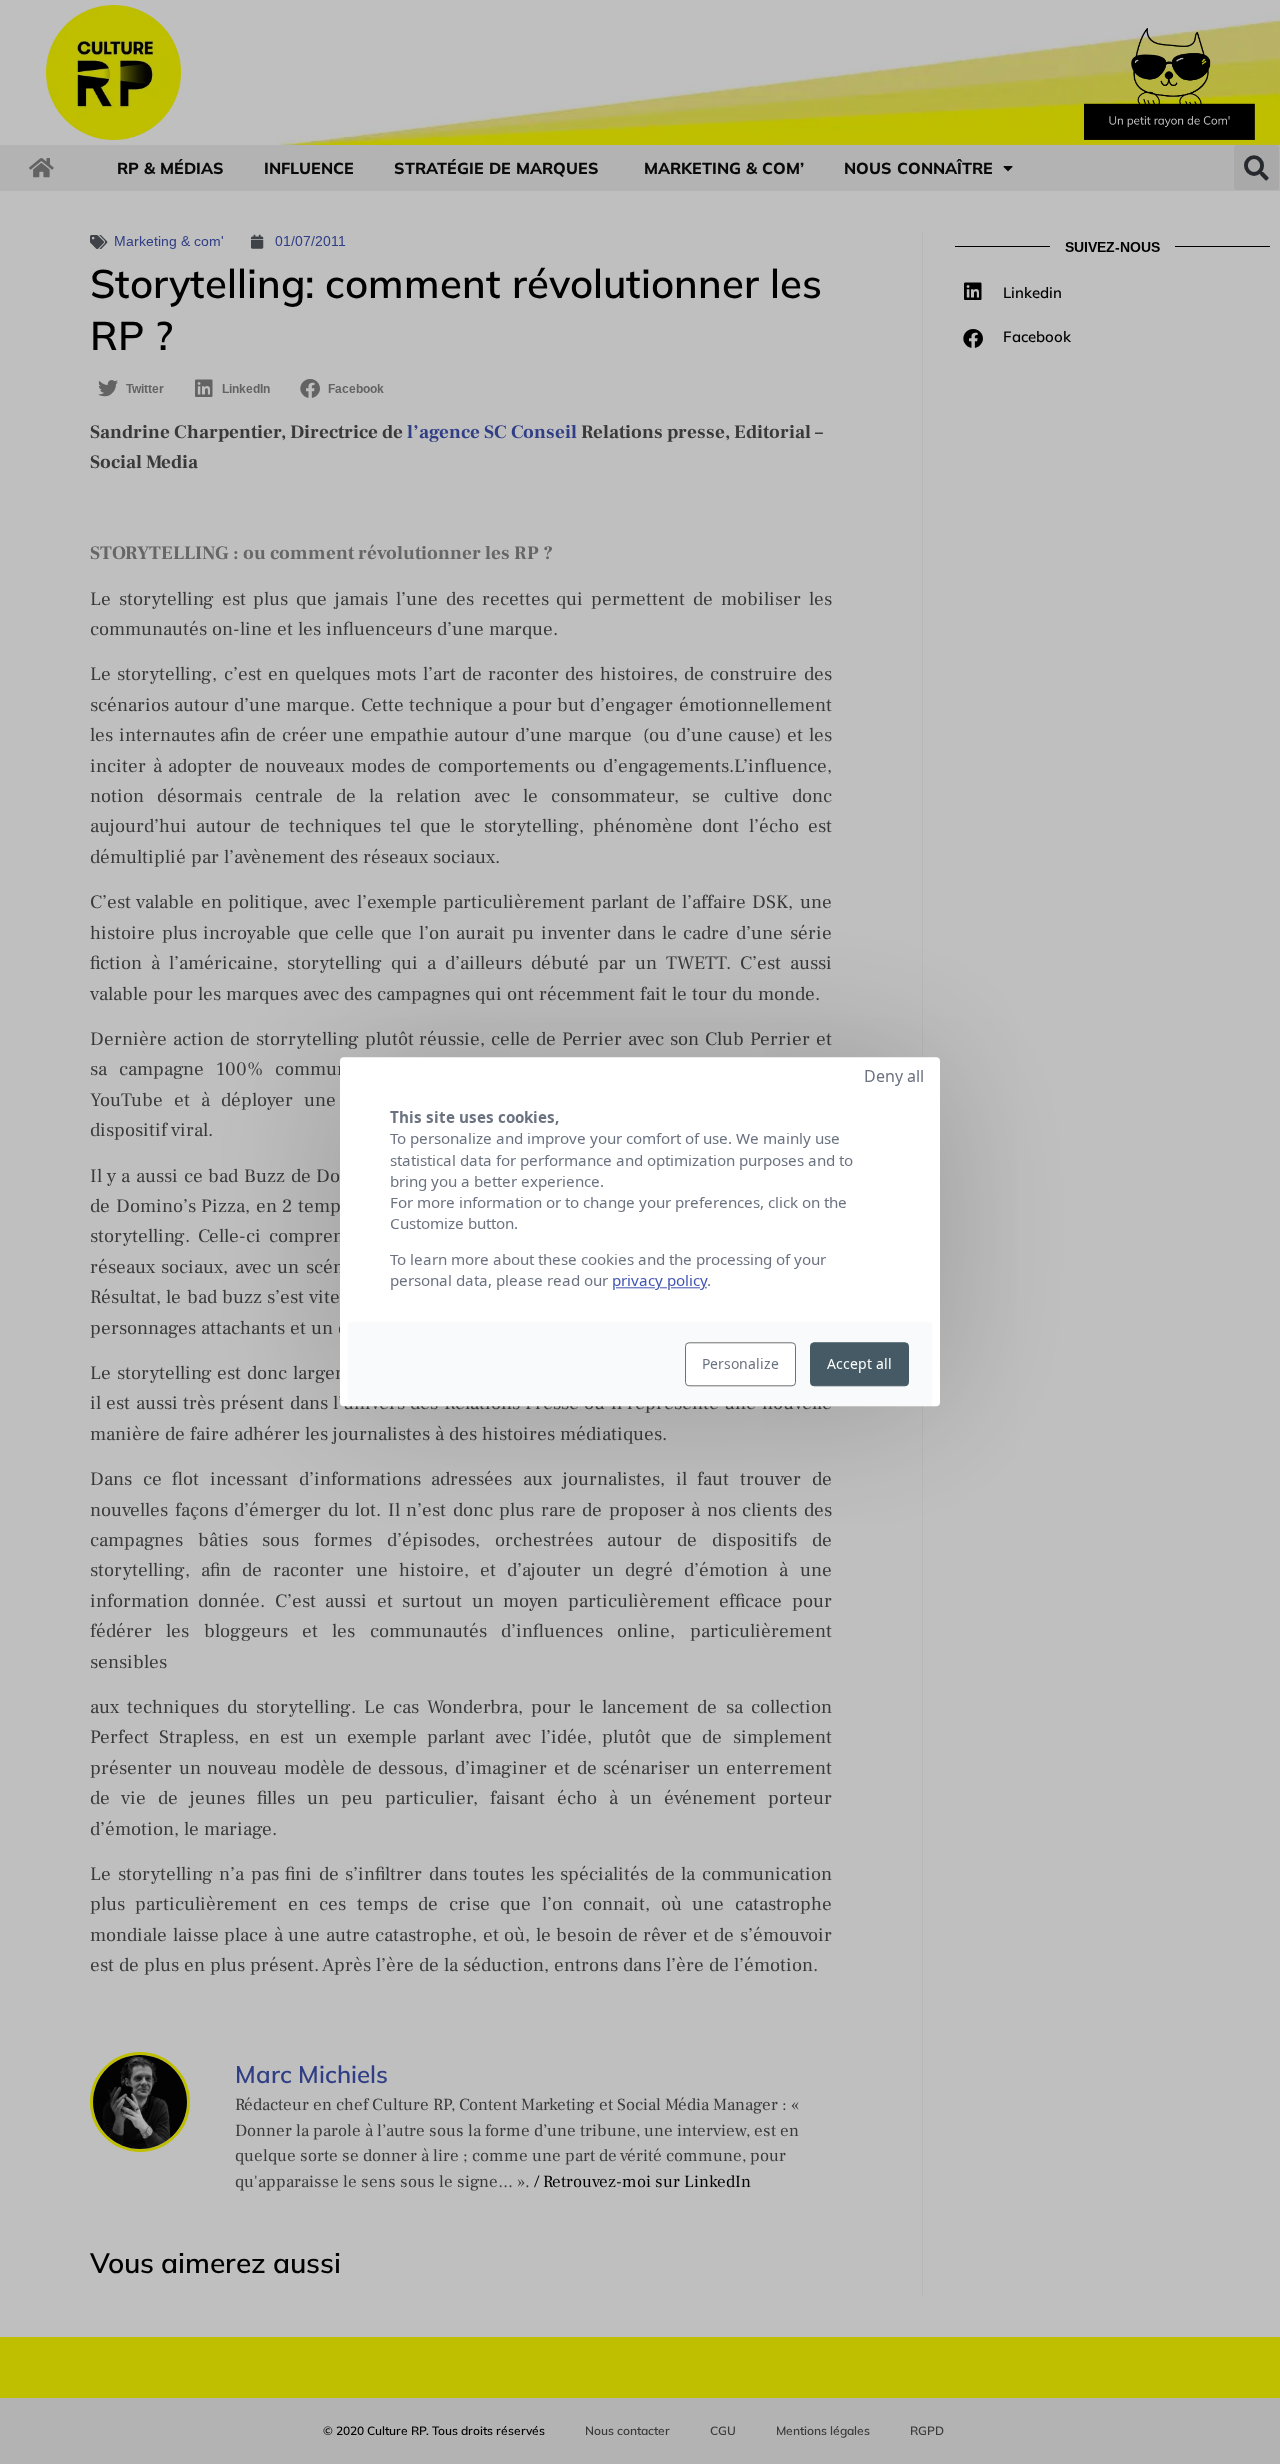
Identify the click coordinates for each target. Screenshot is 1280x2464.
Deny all (894, 1076)
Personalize (740, 1364)
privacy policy (659, 1281)
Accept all (859, 1364)
